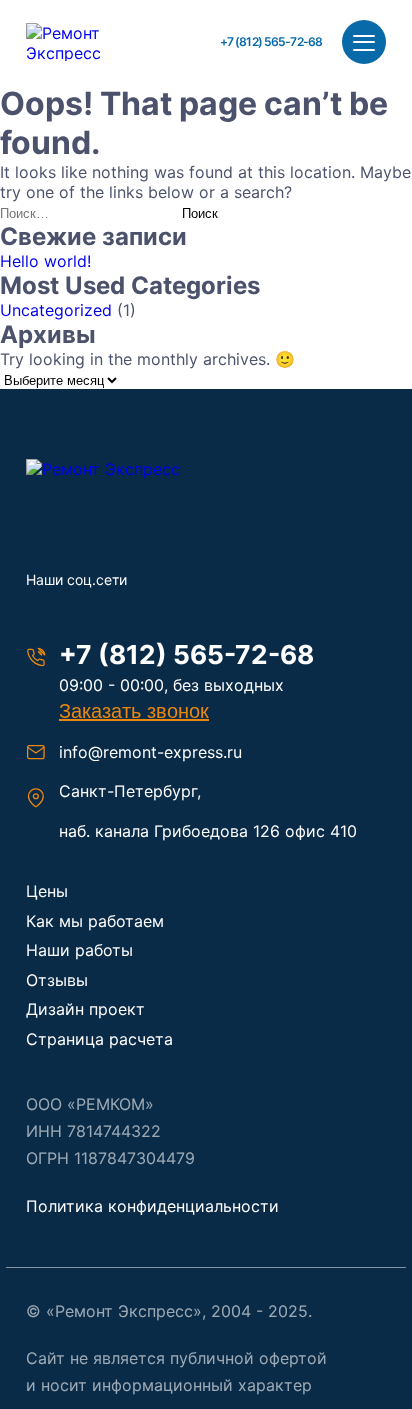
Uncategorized (56, 310)
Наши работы (79, 950)
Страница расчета (99, 1039)
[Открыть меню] (364, 42)
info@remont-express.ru (150, 752)
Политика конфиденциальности (152, 1206)
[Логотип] (126, 469)
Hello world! (45, 261)
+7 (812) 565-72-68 (271, 41)
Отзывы (57, 980)
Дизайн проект (85, 1009)
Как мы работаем (95, 921)
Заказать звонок (134, 711)
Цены (47, 891)
